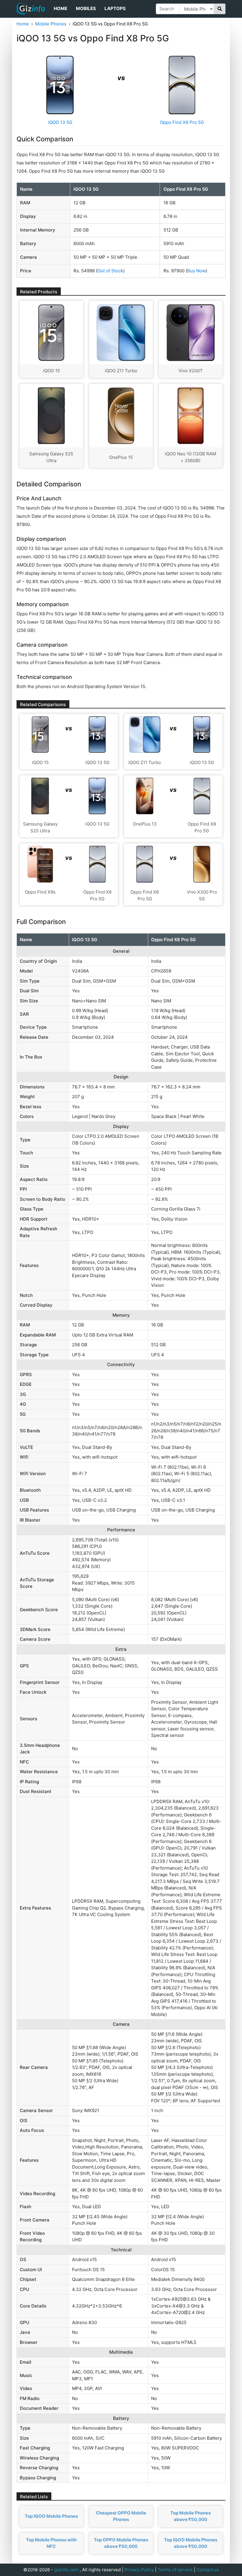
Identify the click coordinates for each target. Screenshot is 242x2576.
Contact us (208, 2570)
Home (60, 8)
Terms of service (175, 2570)
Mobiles (86, 8)
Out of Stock (110, 271)
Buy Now (196, 271)
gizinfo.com (66, 2570)
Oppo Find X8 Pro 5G (182, 122)
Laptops (115, 8)
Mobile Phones (51, 24)
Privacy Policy (139, 2570)
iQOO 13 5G (60, 122)
